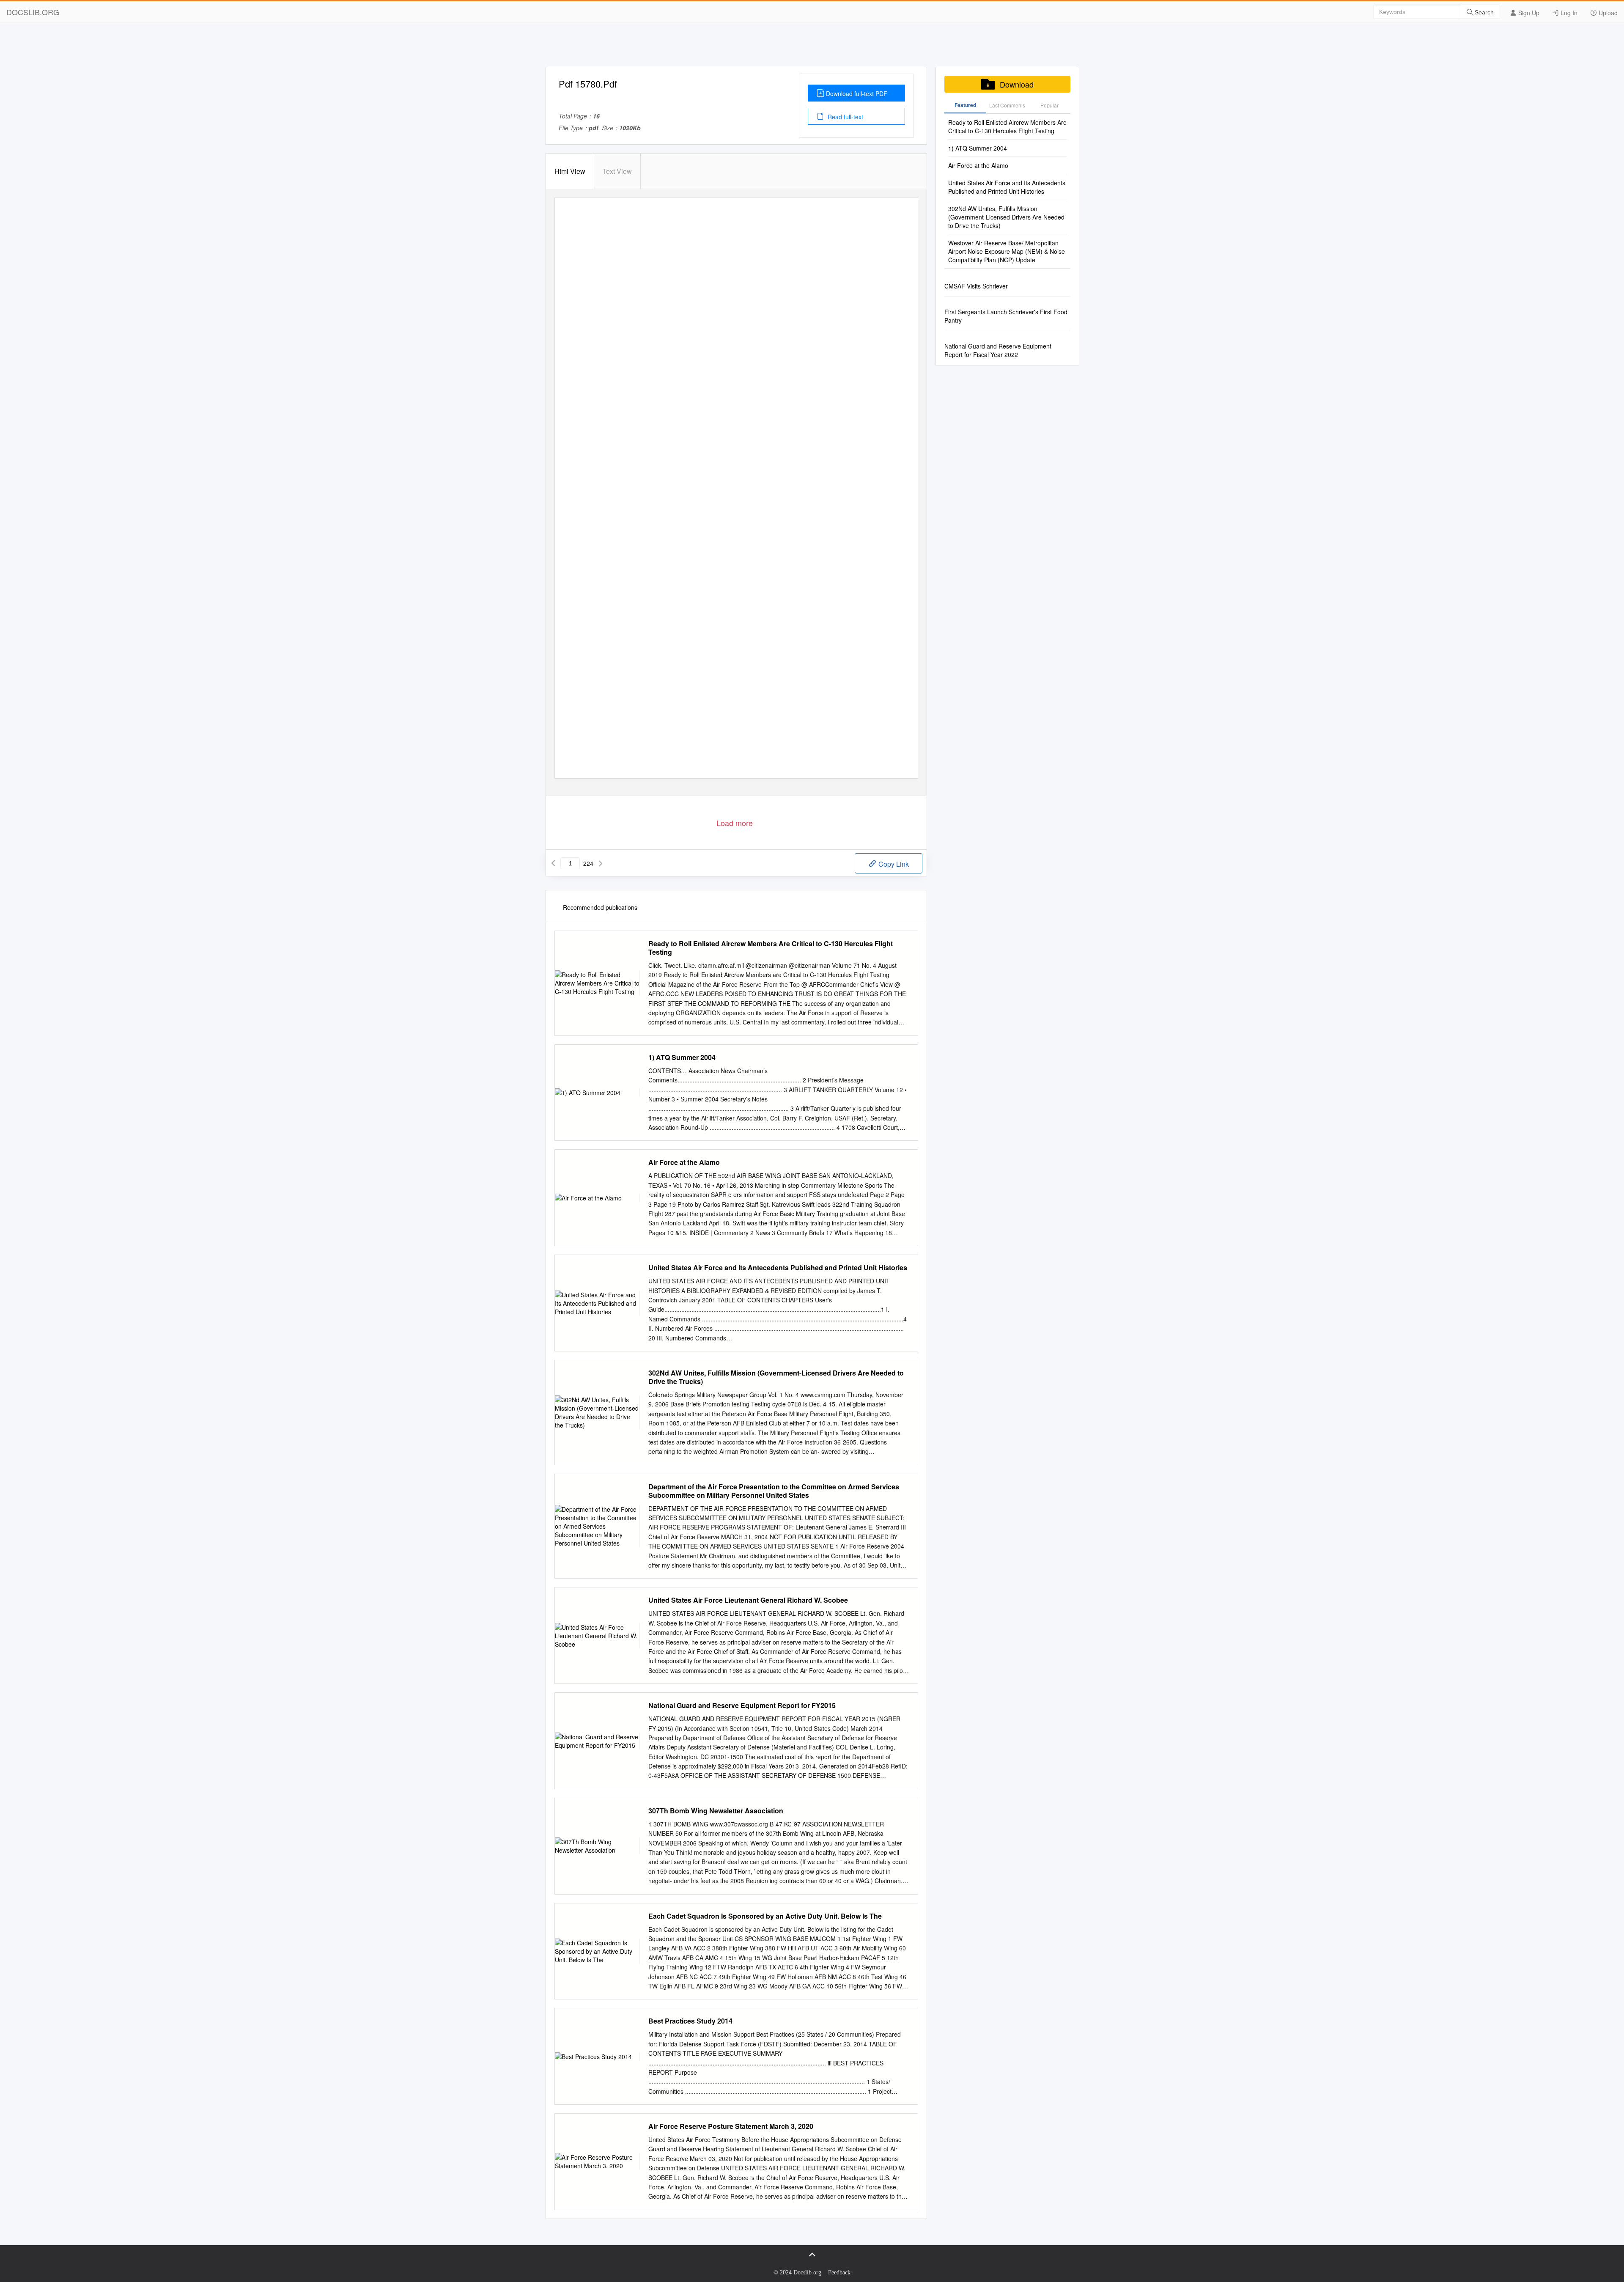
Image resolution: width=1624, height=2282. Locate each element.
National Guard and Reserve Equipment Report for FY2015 (742, 1705)
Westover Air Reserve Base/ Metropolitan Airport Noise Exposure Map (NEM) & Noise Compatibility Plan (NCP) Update (1007, 251)
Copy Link (893, 864)
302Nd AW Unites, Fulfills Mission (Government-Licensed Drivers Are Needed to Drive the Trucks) (776, 1377)
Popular (1049, 105)
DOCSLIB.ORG (33, 12)
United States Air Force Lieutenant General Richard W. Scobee (748, 1600)
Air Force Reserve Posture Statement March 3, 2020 (731, 2126)
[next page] (601, 863)
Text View (617, 171)
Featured (965, 105)
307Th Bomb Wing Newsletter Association (716, 1811)
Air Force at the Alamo (684, 1162)
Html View (570, 171)
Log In (1568, 13)
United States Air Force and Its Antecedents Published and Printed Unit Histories (778, 1268)
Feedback (839, 2272)
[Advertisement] (812, 48)
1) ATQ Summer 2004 (682, 1057)
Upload (1607, 13)
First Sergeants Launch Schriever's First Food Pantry (1006, 316)
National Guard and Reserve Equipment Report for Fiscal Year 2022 (998, 350)
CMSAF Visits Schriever (976, 286)
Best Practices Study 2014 (690, 2021)
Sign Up (1528, 13)
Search (1483, 12)
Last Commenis (1007, 105)
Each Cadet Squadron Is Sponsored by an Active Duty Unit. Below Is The (765, 1916)
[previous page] (553, 863)
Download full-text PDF (857, 93)
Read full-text (845, 117)
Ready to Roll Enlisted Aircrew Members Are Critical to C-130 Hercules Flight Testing (771, 948)
